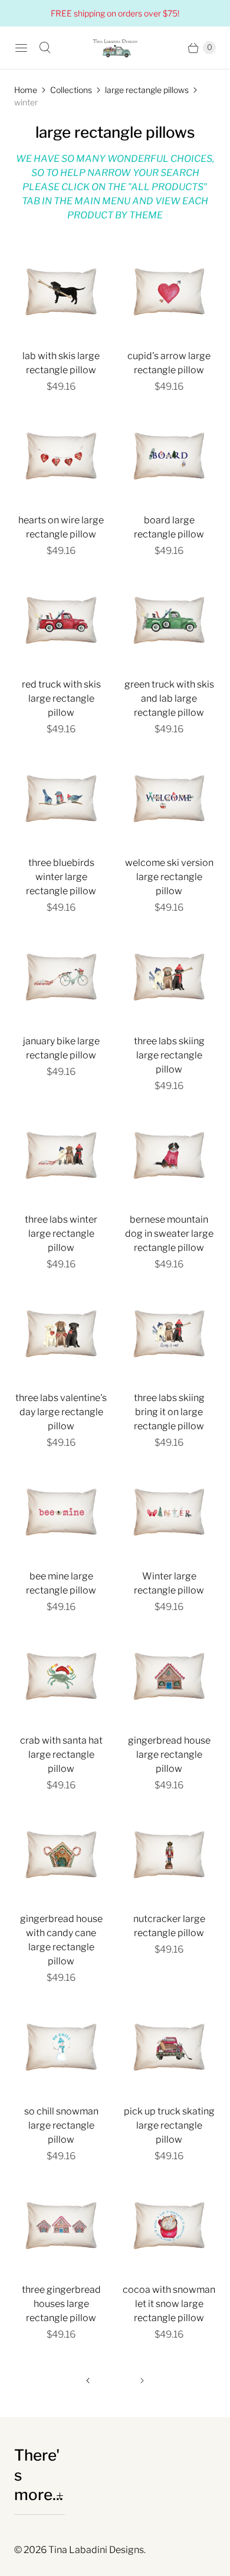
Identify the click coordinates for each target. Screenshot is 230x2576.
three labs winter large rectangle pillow (61, 1234)
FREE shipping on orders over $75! (115, 13)
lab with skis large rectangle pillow (61, 363)
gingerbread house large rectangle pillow (169, 1755)
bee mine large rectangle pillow (61, 1583)
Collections (71, 90)
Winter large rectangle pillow (169, 1583)
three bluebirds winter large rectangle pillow (61, 877)
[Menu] (21, 48)
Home (26, 90)
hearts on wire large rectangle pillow (61, 527)
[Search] (45, 48)
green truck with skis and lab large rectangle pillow (169, 698)
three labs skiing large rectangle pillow (169, 1055)
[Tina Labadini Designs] (115, 48)
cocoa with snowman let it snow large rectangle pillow (169, 2304)
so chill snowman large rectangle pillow (61, 2125)
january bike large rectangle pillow (61, 1048)
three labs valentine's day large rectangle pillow (61, 1412)
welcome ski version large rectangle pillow (169, 877)
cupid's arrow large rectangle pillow (169, 363)
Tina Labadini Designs (96, 2550)
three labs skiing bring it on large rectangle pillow (169, 1412)
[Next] (142, 2381)
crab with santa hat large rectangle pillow (61, 1755)
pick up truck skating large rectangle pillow (169, 2125)
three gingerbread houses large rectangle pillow (61, 2304)
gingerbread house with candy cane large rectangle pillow (61, 1940)
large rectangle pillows (147, 90)
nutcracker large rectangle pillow (169, 1926)
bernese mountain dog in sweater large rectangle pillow (169, 1234)
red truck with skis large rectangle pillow (61, 698)
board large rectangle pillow (169, 527)
